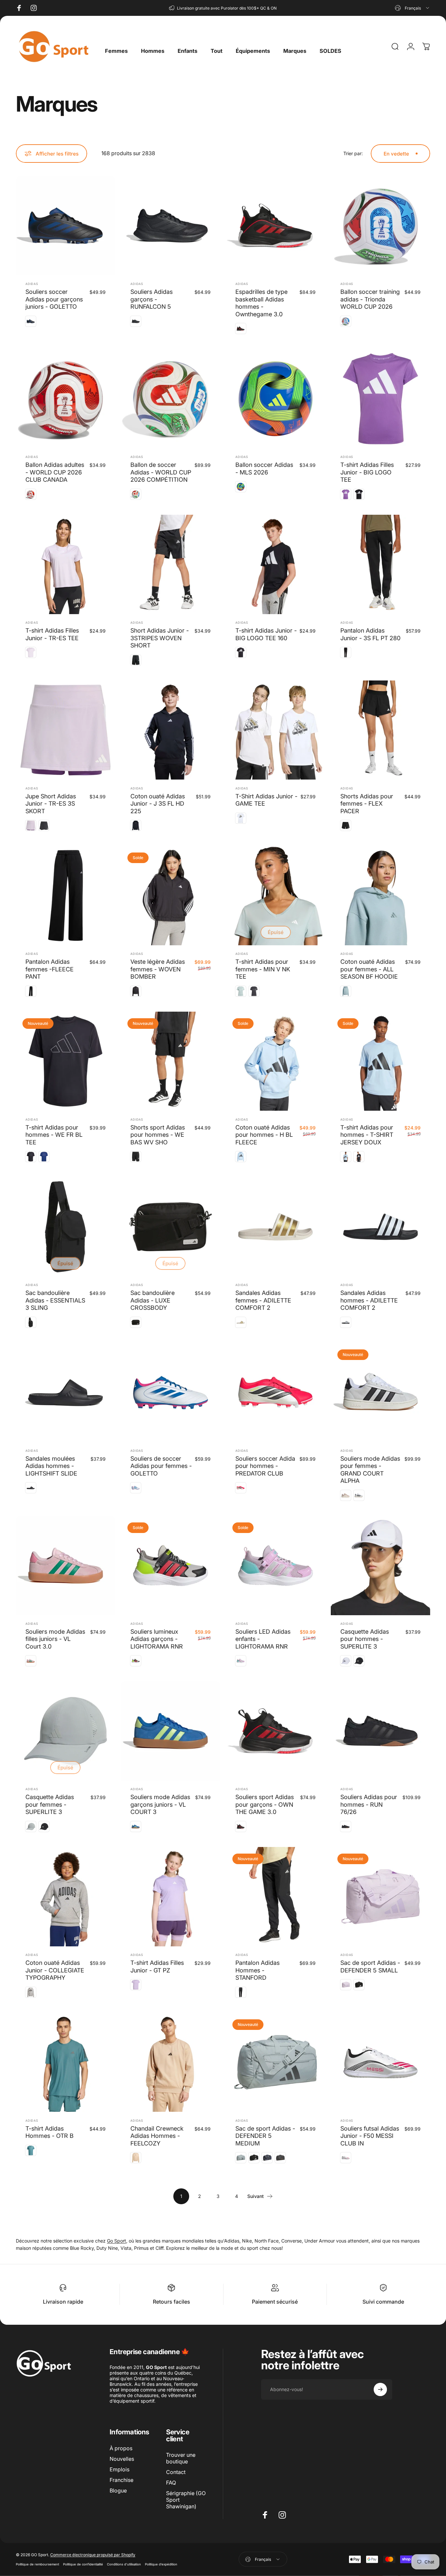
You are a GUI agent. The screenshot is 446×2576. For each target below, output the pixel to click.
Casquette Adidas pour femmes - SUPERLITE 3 (50, 1804)
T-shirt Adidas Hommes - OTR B (50, 2132)
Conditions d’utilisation (124, 2564)
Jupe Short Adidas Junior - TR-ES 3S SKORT (51, 804)
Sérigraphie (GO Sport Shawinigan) (186, 2500)
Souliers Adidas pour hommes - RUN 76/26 (369, 1804)
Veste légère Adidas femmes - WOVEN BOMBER (158, 969)
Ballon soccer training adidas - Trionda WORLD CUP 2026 (370, 299)
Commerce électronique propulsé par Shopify (93, 2555)
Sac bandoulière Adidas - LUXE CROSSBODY (153, 1300)
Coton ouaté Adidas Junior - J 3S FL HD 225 (158, 804)
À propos (121, 2448)
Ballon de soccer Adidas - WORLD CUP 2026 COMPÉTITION (161, 472)
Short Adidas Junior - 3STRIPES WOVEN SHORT (160, 638)
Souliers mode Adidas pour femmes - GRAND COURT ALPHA (370, 1470)
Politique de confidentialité (83, 2564)
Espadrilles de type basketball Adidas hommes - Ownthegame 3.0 (261, 303)
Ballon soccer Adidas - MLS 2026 (264, 469)
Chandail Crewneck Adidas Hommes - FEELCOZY (157, 2136)
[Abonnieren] (380, 2389)
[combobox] (412, 8)
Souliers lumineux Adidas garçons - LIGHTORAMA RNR (157, 1639)
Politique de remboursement (37, 2564)
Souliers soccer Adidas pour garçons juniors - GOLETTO (54, 299)
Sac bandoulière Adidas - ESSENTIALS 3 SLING (55, 1300)
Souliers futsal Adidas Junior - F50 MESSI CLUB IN (370, 2136)
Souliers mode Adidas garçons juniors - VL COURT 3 (160, 1804)
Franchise (121, 2480)
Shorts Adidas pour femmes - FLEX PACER (367, 804)
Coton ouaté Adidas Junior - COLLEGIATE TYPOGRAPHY (55, 1970)
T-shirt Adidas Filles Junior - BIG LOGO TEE (367, 472)
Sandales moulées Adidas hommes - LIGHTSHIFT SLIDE (51, 1466)
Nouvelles (122, 2459)
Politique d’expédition (161, 2564)
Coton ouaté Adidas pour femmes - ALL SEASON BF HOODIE (369, 969)
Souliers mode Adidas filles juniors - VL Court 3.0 (55, 1639)
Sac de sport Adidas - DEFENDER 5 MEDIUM (265, 2136)
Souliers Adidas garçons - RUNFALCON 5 (152, 299)
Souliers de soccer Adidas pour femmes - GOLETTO (161, 1466)
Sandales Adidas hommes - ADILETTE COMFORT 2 (369, 1300)
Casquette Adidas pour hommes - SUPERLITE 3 (365, 1639)
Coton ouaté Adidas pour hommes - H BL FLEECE (264, 1135)
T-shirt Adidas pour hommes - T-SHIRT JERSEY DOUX (367, 1135)
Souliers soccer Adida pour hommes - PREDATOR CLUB (265, 1466)
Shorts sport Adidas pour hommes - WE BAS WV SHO (158, 1135)
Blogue (118, 2490)
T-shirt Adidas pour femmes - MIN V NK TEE (263, 969)
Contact (176, 2472)
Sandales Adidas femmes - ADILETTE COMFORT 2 (263, 1300)
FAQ (171, 2483)
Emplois (120, 2469)
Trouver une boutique (181, 2458)
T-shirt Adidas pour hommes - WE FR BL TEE (54, 1135)
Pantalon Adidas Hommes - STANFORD (257, 1970)
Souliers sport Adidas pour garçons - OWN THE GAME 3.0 (265, 1804)
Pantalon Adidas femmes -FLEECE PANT (50, 969)
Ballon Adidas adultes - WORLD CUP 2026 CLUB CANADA (55, 472)
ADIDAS (32, 284)
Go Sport (117, 2241)
